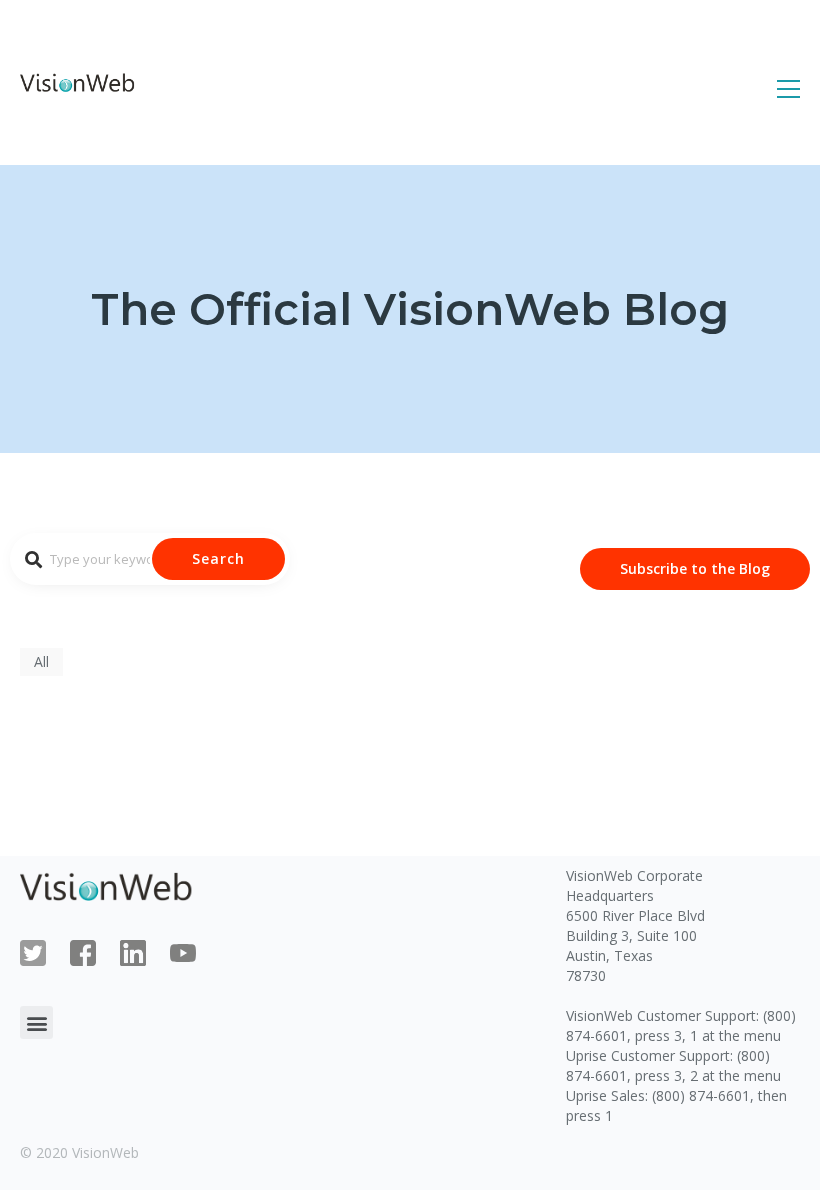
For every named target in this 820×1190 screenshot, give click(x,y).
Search (218, 558)
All (41, 661)
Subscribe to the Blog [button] (695, 568)
